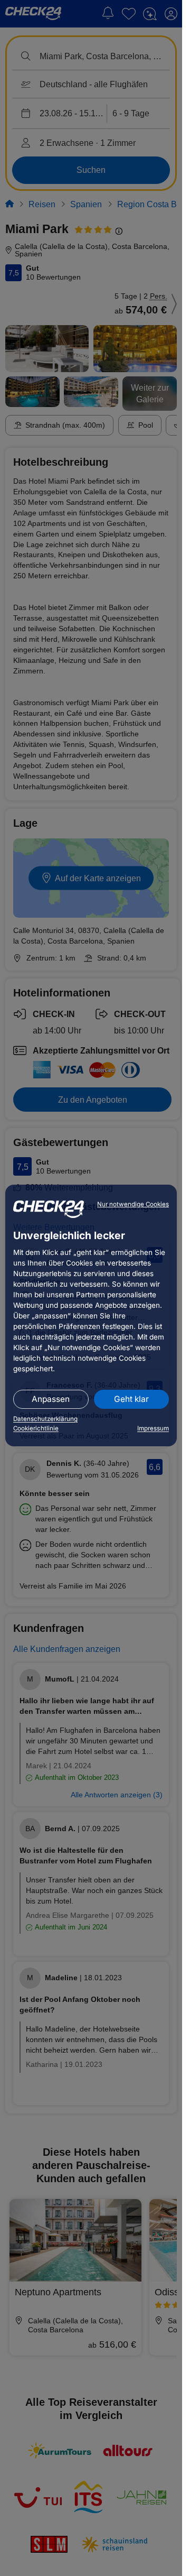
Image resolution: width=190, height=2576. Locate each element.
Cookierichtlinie (36, 1428)
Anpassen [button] (51, 1399)
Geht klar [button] (131, 1399)
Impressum (153, 1428)
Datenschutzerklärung (45, 1419)
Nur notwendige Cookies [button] (133, 1204)
